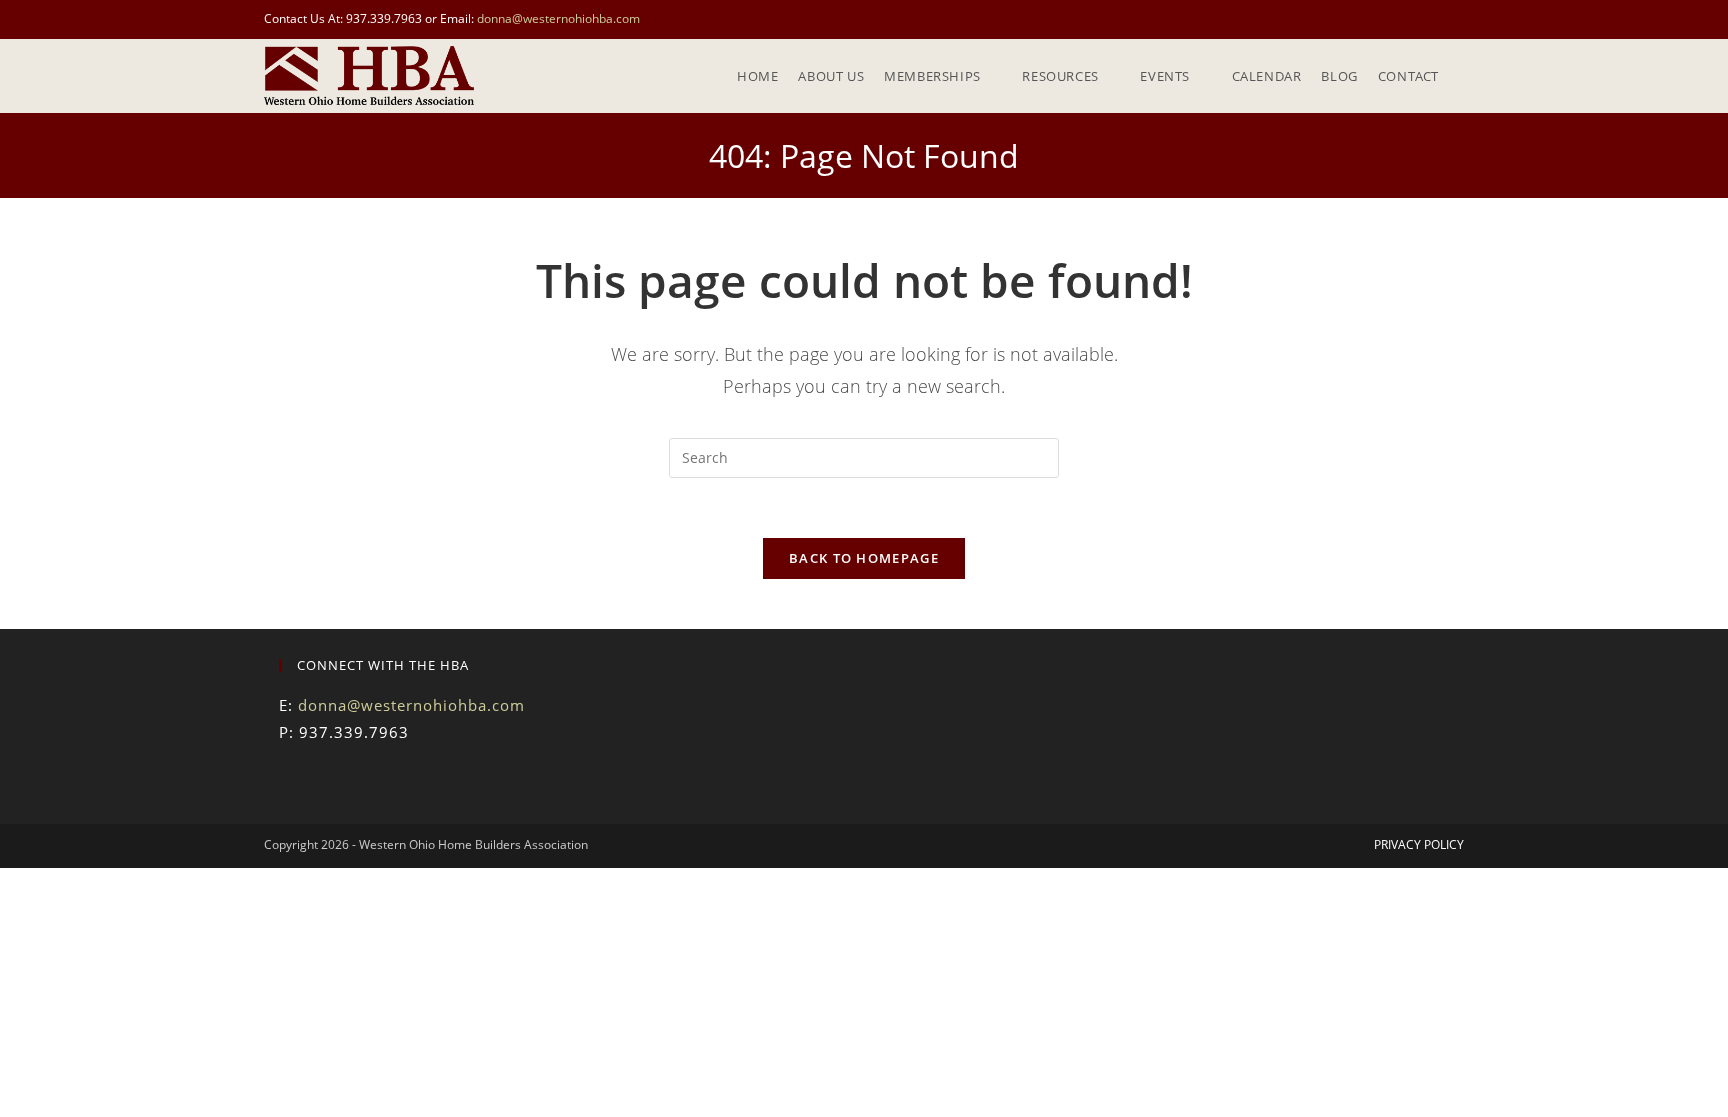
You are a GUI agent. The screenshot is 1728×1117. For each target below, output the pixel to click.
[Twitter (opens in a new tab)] (1412, 19)
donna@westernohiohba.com (558, 18)
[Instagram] (339, 780)
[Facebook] (315, 780)
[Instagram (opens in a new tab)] (1455, 19)
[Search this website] (864, 455)
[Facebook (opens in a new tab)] (1435, 19)
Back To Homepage (864, 558)
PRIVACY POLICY (1419, 844)
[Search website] (1464, 76)
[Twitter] (291, 780)
